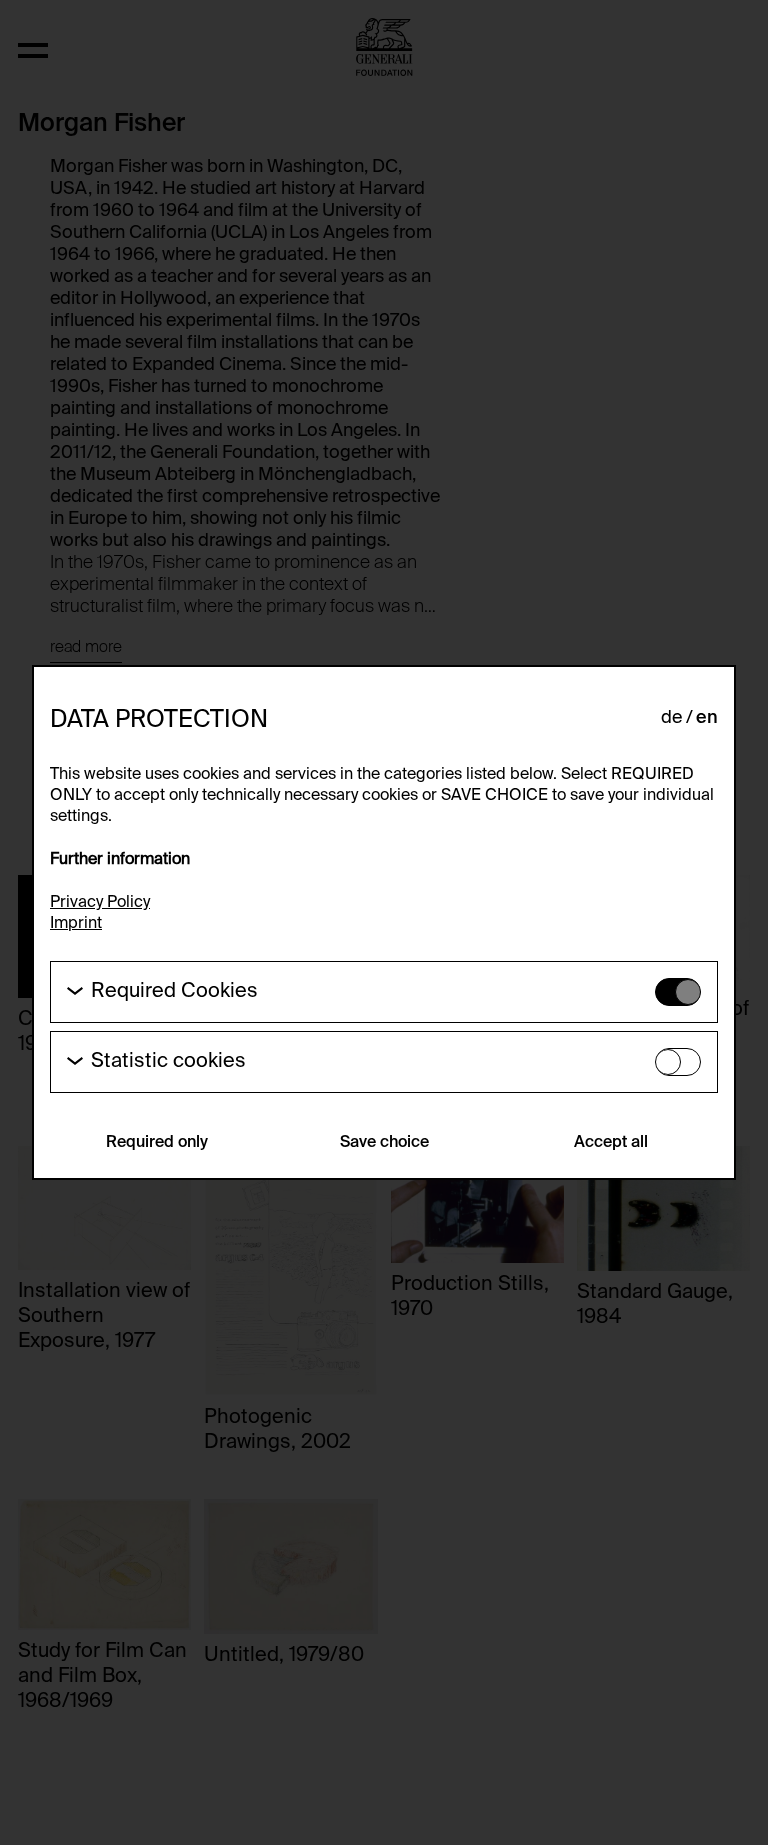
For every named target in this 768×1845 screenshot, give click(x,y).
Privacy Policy (100, 903)
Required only (157, 1143)
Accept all (611, 1143)
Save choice (384, 1143)
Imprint (76, 924)
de (671, 718)
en (707, 718)
